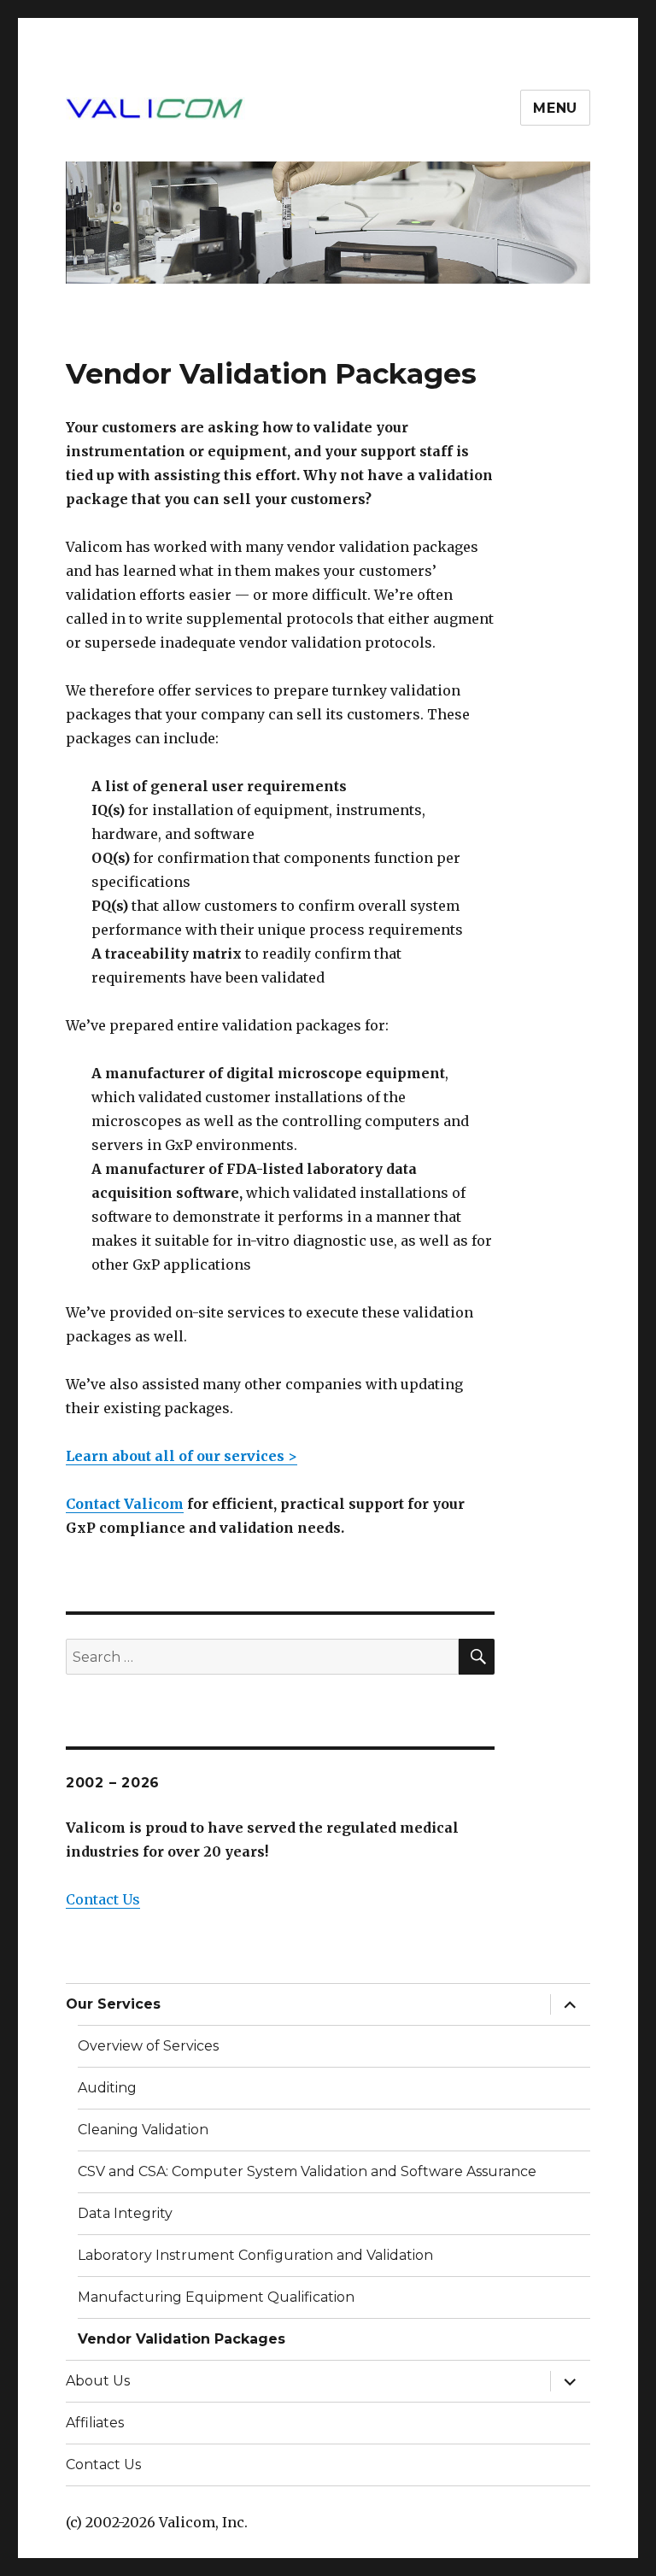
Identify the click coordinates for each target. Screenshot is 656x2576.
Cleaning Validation (143, 2130)
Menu (555, 108)
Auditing (107, 2088)
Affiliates (95, 2423)
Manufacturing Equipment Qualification (216, 2297)
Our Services (113, 2004)
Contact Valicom (125, 1504)
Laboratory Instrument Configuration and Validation (255, 2255)
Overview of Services (148, 2046)
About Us (98, 2381)
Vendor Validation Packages (182, 2339)
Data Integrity (125, 2213)
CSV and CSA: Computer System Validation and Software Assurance (307, 2171)
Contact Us (103, 1899)
